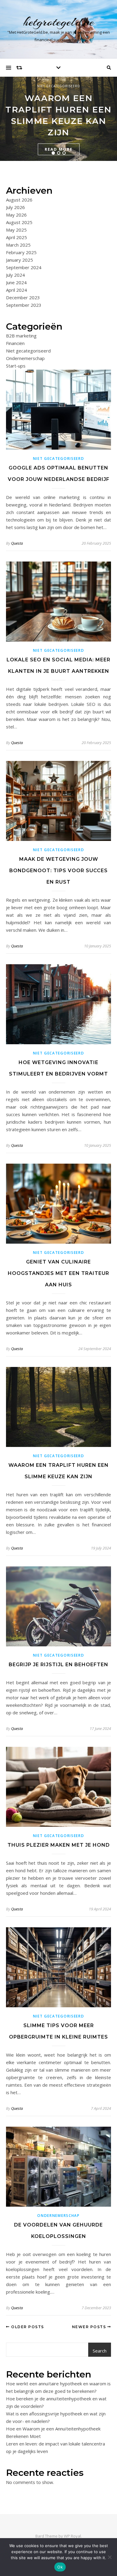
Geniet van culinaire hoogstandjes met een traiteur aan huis (58, 1273)
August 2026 (19, 200)
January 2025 (19, 260)
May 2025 (16, 230)
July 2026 (15, 207)
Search (100, 2351)
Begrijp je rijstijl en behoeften (58, 1665)
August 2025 (19, 222)
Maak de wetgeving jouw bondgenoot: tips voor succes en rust (58, 871)
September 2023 (24, 305)
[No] (109, 2557)
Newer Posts (90, 2327)
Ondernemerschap (25, 358)
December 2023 (23, 297)
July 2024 (15, 275)
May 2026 (16, 215)
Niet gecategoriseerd (59, 86)
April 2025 (16, 237)
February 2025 (21, 252)
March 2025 (18, 245)
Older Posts (27, 2327)
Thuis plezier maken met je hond (59, 1845)
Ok (60, 2567)
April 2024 (16, 290)
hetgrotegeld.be (59, 22)
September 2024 (24, 267)
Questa (17, 543)
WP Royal (72, 2536)
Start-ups (16, 366)
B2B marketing (21, 336)
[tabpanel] (58, 119)
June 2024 (16, 282)
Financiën (15, 343)
